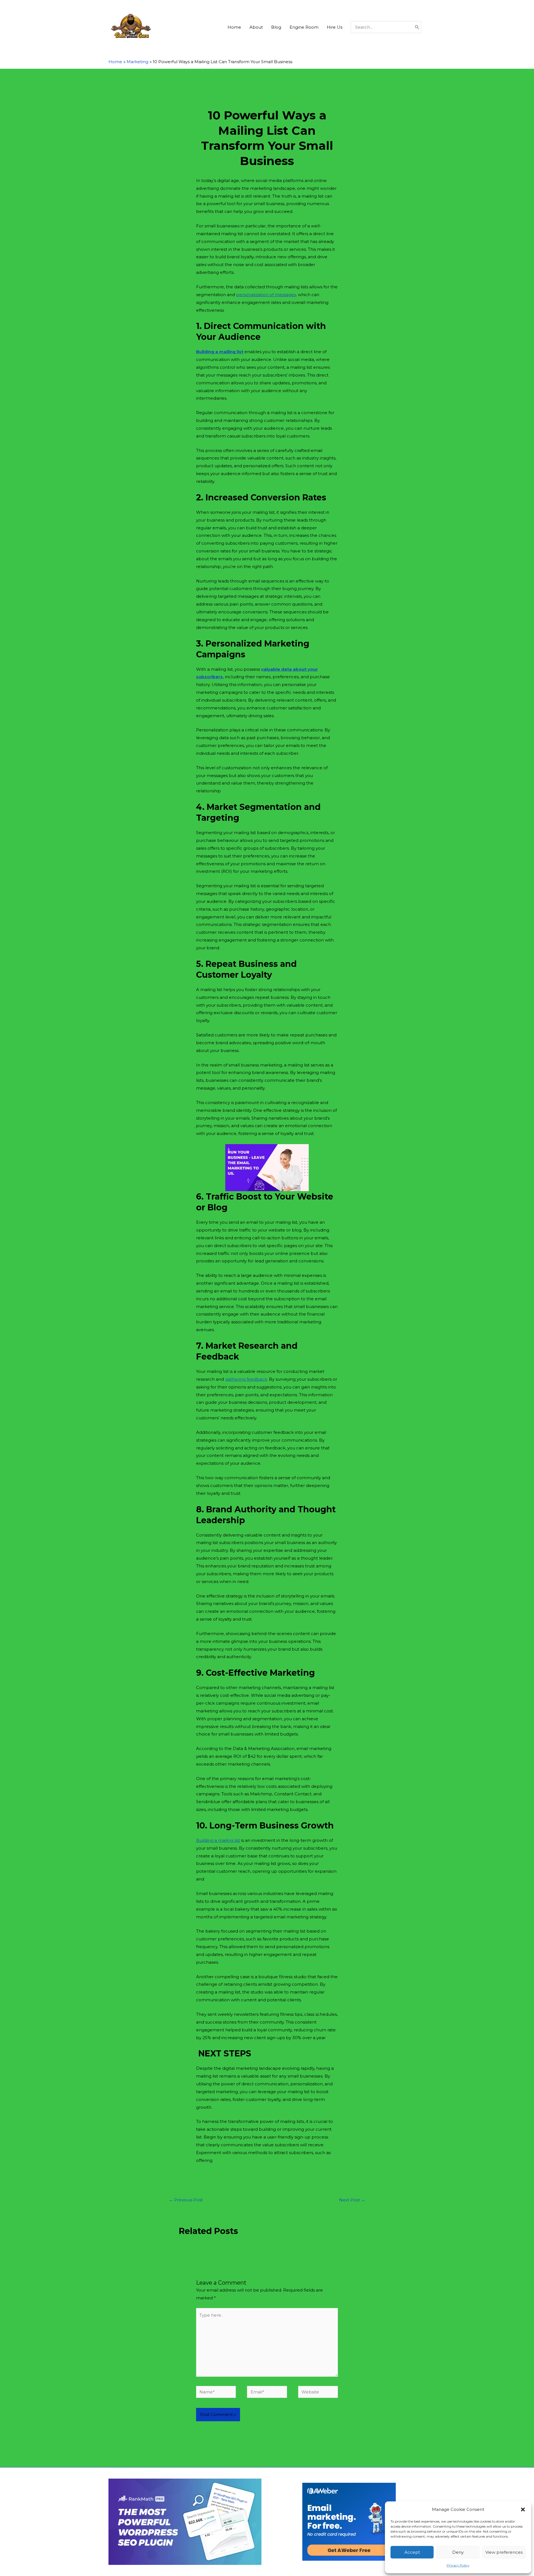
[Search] (417, 27)
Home (234, 27)
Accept (412, 2552)
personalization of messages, (266, 295)
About (256, 27)
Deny (458, 2552)
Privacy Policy (458, 2565)
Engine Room (304, 27)
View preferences (504, 2552)
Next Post (352, 2200)
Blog (276, 27)
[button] (523, 2509)
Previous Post (186, 2200)
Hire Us (335, 27)
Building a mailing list (220, 352)
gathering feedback (246, 1379)
